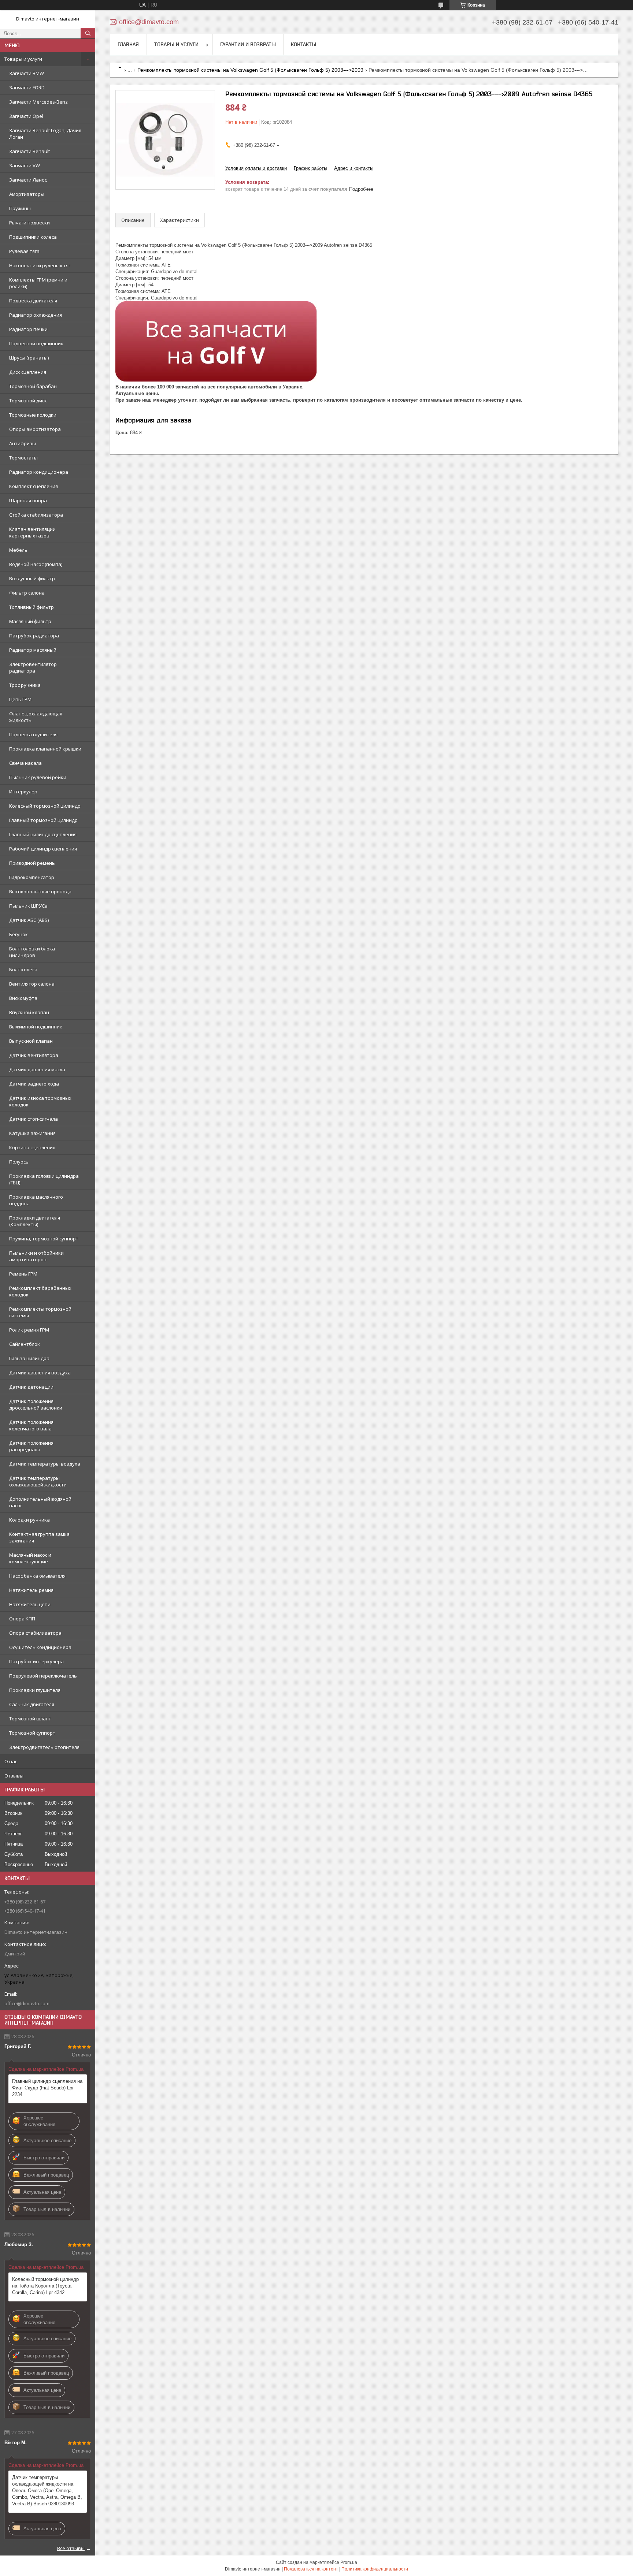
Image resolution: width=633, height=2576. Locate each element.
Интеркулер (23, 792)
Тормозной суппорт (32, 1733)
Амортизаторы (27, 194)
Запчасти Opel (26, 116)
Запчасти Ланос (28, 180)
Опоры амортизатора (35, 429)
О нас (11, 1761)
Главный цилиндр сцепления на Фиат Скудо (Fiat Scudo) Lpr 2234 (47, 2088)
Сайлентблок (25, 1344)
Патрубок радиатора (34, 636)
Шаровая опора (28, 500)
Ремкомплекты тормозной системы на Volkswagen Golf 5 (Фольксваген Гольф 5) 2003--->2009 (250, 70)
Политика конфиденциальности (375, 2569)
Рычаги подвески (29, 223)
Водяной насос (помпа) (36, 564)
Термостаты (23, 458)
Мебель (18, 550)
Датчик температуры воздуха (45, 1464)
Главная (128, 44)
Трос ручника (25, 685)
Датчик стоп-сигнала (34, 1119)
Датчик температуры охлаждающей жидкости (38, 1481)
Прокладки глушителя (35, 1690)
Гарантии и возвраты (248, 44)
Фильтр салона (27, 593)
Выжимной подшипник (36, 1027)
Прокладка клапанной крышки (45, 749)
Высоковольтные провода (40, 891)
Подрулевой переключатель (43, 1676)
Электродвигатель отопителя (44, 1747)
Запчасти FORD (27, 88)
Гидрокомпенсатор (32, 877)
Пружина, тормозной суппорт (44, 1239)
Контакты (303, 44)
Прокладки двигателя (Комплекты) (35, 1221)
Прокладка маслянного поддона (36, 1200)
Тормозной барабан (33, 386)
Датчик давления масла (37, 1069)
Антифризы (23, 443)
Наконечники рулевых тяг (40, 265)
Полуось (19, 1162)
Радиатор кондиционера (39, 472)
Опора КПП (22, 1619)
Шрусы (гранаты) (29, 358)
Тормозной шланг (30, 1719)
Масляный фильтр (30, 621)
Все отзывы (71, 2548)
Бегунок (18, 934)
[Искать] (88, 33)
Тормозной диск (28, 401)
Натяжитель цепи (30, 1604)
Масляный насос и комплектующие (30, 1558)
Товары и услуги (23, 59)
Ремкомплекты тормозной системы (40, 1312)
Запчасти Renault (29, 151)
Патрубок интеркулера (36, 1661)
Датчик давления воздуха (40, 1373)
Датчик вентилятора (34, 1055)
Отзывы (14, 1776)
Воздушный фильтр (32, 578)
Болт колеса (23, 969)
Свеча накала (25, 763)
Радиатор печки (28, 329)
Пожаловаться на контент (311, 2569)
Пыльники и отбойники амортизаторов (36, 1256)
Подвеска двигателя (33, 301)
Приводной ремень (32, 863)
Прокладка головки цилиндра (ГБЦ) (44, 1179)
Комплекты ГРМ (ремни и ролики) (38, 283)
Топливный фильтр (32, 607)
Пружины (20, 208)
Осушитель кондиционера (40, 1647)
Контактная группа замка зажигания (39, 1537)
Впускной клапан (29, 1012)
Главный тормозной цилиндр (43, 820)
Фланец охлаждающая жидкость (36, 717)
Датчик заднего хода (34, 1084)
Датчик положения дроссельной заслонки (36, 1404)
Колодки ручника (29, 1520)
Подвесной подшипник (36, 343)
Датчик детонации (31, 1387)
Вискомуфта (23, 998)
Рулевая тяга (24, 251)
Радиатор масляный (33, 650)
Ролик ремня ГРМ (29, 1330)
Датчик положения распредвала (31, 1446)
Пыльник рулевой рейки (38, 777)
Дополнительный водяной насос (40, 1502)
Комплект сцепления (34, 486)
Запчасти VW (25, 165)
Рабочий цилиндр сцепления (43, 849)
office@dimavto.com (27, 2003)
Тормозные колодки (33, 415)
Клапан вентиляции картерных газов (32, 532)
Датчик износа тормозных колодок (40, 1101)
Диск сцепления (28, 372)
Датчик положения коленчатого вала (31, 1425)
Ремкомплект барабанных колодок (40, 1291)
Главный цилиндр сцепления (43, 834)
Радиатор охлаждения (36, 315)
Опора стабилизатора (35, 1633)
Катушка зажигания (32, 1133)
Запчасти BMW (27, 73)
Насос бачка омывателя (37, 1576)
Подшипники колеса (33, 237)
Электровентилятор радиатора (33, 667)
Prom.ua (349, 2562)
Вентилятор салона (32, 984)
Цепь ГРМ (20, 699)
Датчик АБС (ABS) (29, 920)
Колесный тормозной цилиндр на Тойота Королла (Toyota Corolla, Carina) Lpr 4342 (45, 2286)
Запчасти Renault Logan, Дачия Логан (45, 134)
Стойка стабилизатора (36, 515)
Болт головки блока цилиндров (32, 952)
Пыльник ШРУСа (28, 906)
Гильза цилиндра (29, 1358)
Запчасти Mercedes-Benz (38, 102)
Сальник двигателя (32, 1704)
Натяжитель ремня (31, 1590)
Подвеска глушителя (33, 734)
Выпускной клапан (31, 1041)
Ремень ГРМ (23, 1274)
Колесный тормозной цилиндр (45, 806)
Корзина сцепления (32, 1147)
